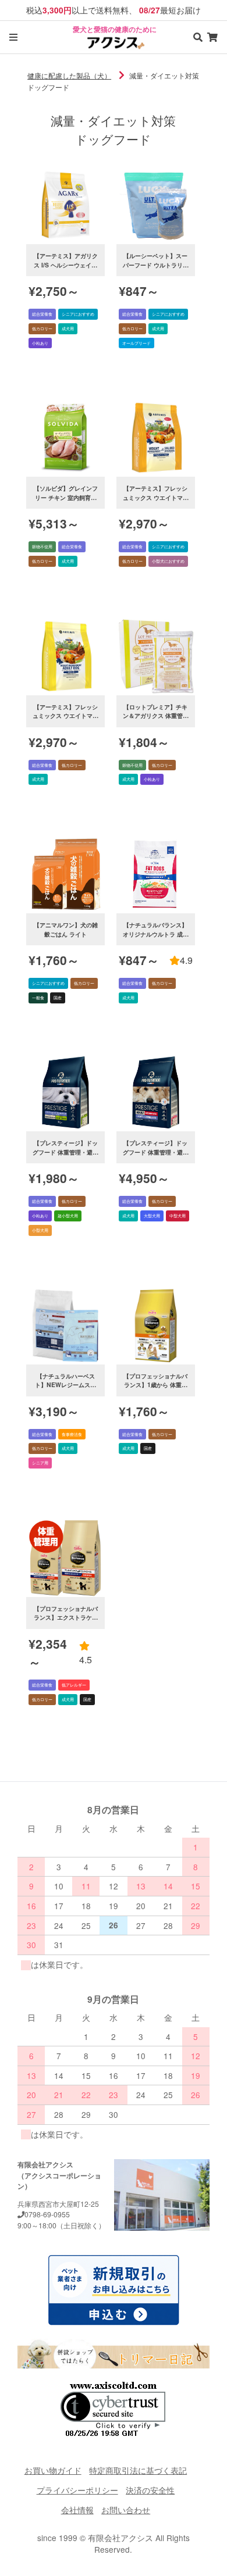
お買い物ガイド (53, 2470)
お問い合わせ (126, 2510)
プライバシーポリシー (77, 2490)
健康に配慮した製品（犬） (69, 75)
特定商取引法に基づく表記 (138, 2470)
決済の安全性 (150, 2490)
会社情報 (77, 2510)
